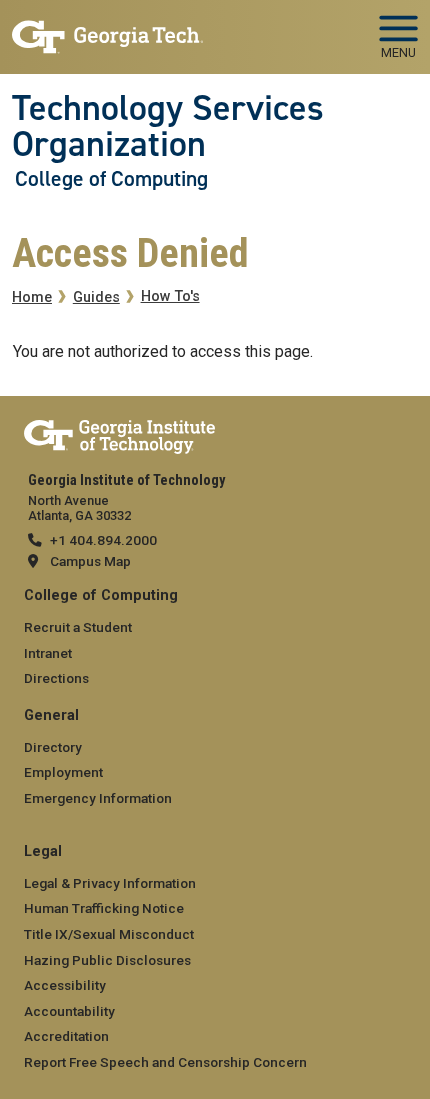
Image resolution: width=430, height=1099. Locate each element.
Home (32, 297)
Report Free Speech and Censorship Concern (165, 1062)
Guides (96, 297)
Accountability (69, 1011)
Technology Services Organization (168, 126)
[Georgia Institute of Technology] (107, 28)
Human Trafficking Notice (104, 908)
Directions (56, 678)
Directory (53, 747)
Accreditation (66, 1036)
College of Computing (111, 179)
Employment (63, 772)
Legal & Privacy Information (110, 883)
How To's (170, 296)
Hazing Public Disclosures (107, 960)
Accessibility (65, 985)
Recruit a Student (78, 627)
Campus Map (90, 561)
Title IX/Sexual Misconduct (109, 934)
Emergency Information (98, 798)
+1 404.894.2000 (103, 540)
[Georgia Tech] (119, 433)
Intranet (48, 653)
